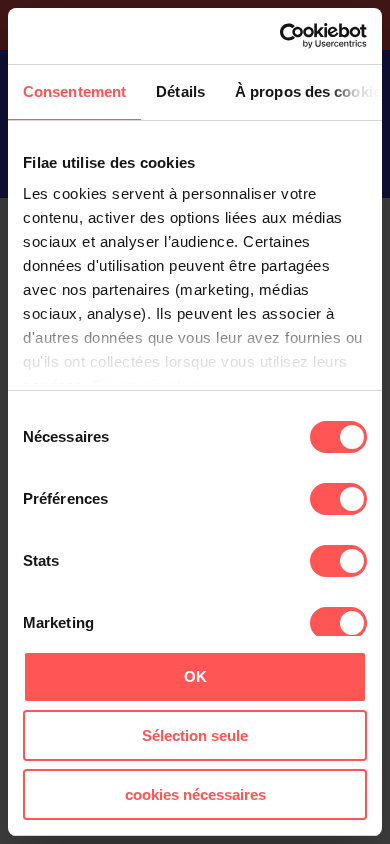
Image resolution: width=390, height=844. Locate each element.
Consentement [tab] (74, 91)
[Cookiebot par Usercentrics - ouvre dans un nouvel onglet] (280, 36)
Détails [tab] (180, 91)
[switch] (338, 499)
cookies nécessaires (195, 794)
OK (195, 676)
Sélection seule (195, 735)
